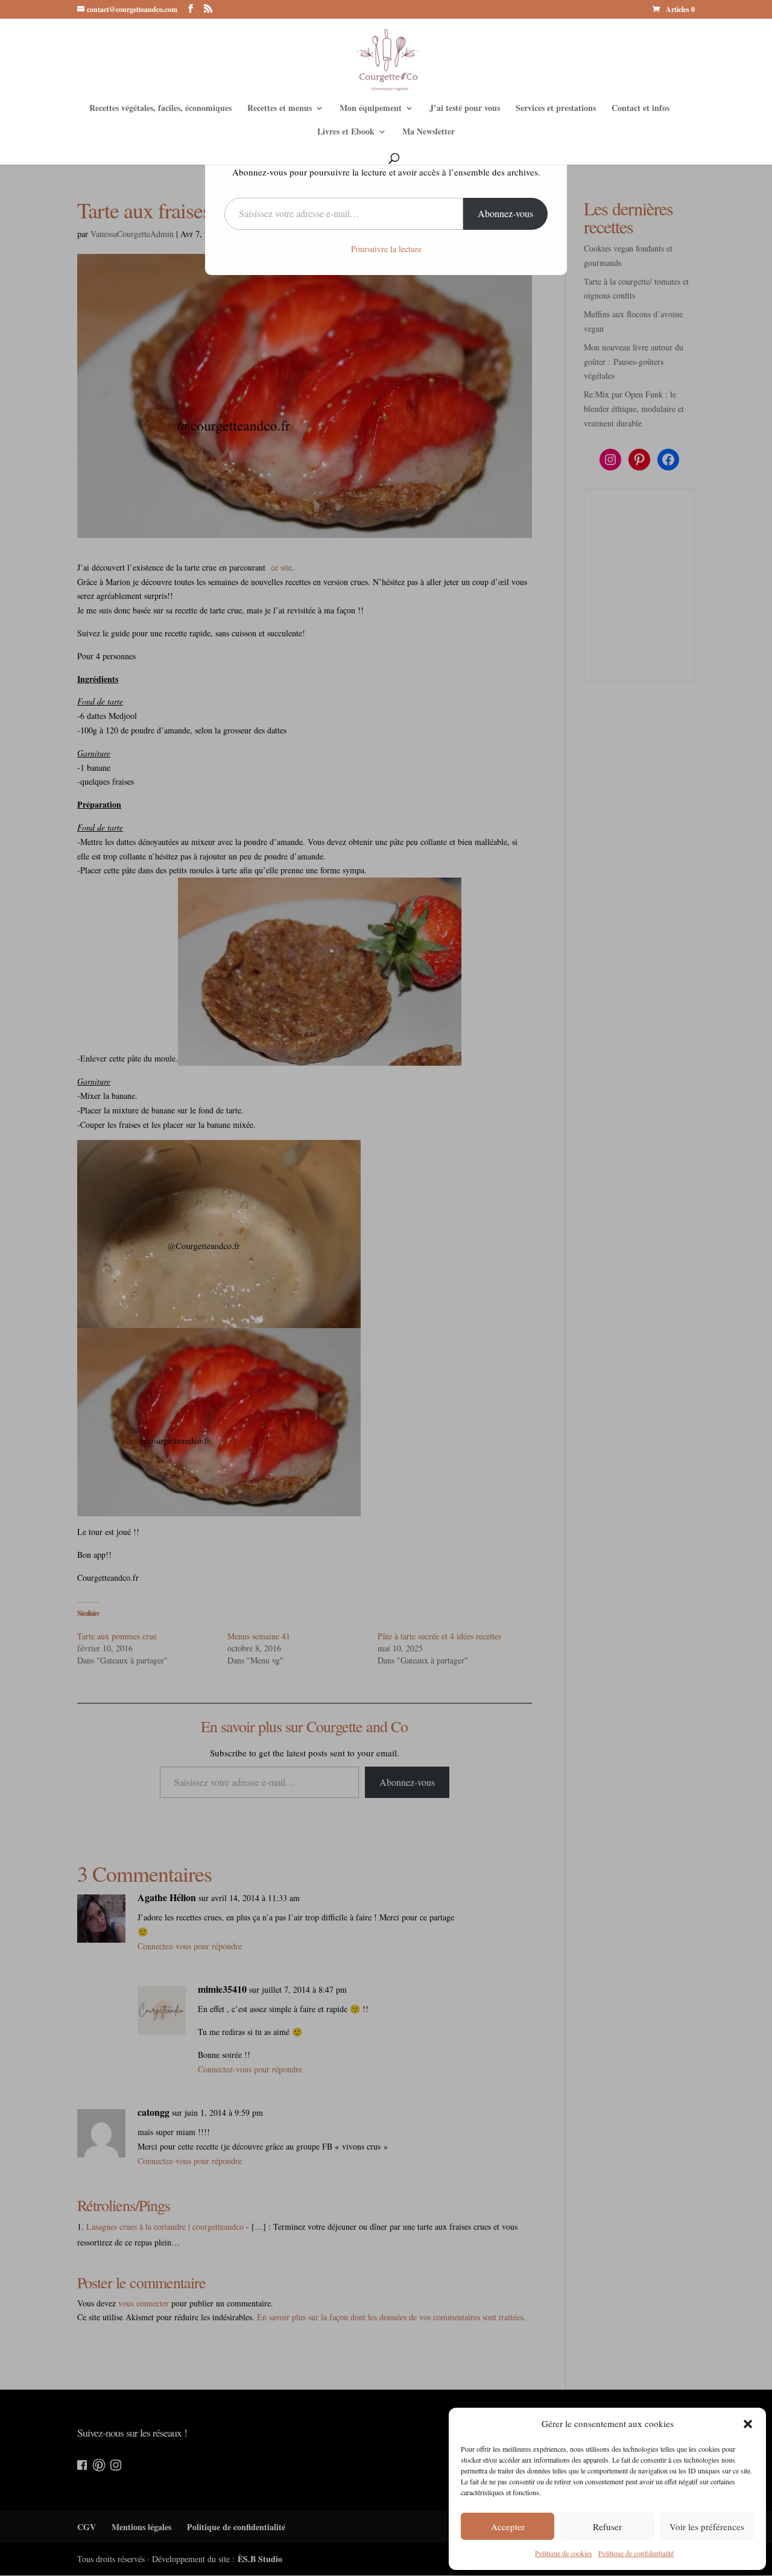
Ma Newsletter (429, 132)
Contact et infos (641, 109)
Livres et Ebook (346, 132)
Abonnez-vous (505, 213)
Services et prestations (556, 109)
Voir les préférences (707, 2527)
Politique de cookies (564, 2553)
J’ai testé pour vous (465, 109)
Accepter (508, 2527)
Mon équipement (371, 109)
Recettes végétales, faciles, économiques (160, 109)
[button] (748, 2424)
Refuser (607, 2527)
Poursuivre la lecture (386, 249)
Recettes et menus (280, 109)
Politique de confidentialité (636, 2553)
